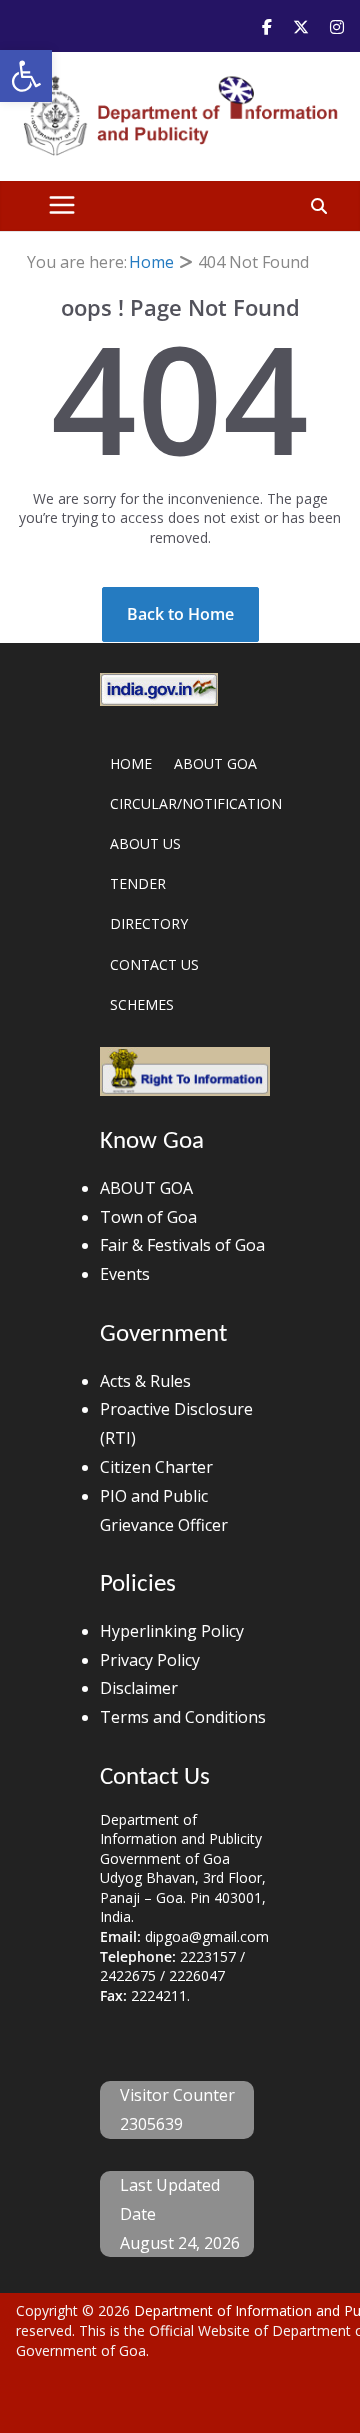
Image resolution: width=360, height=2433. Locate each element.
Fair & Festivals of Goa (182, 1245)
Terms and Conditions (183, 1717)
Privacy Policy (150, 1660)
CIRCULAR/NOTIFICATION (196, 803)
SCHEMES (142, 1004)
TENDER (138, 883)
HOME (131, 763)
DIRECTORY (149, 923)
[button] (26, 76)
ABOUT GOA (215, 763)
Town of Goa (148, 1217)
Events (125, 1274)
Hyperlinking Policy (172, 1631)
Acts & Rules (145, 1381)
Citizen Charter (156, 1467)
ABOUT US (145, 843)
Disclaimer (139, 1688)
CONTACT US (154, 964)
